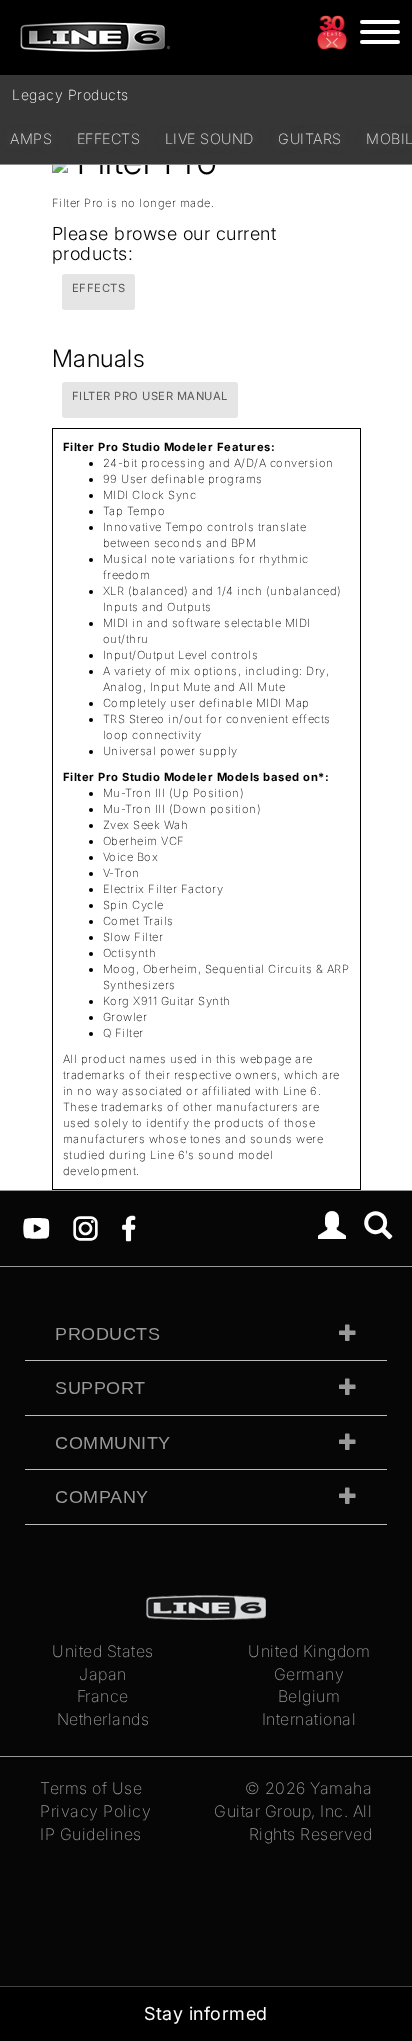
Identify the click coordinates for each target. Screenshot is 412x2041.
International (309, 1719)
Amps (31, 138)
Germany (309, 1674)
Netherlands (103, 1719)
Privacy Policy (95, 1811)
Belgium (309, 1696)
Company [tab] (102, 1497)
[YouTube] (36, 1227)
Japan (103, 1674)
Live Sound (209, 138)
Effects (109, 138)
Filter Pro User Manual (150, 396)
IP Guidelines (91, 1834)
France (103, 1696)
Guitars (310, 138)
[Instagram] (85, 1227)
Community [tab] (113, 1443)
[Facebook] (128, 1227)
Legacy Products (70, 94)
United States (103, 1651)
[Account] (332, 1228)
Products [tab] (107, 1334)
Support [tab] (100, 1388)
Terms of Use (91, 1788)
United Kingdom (309, 1651)
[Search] (378, 1228)
